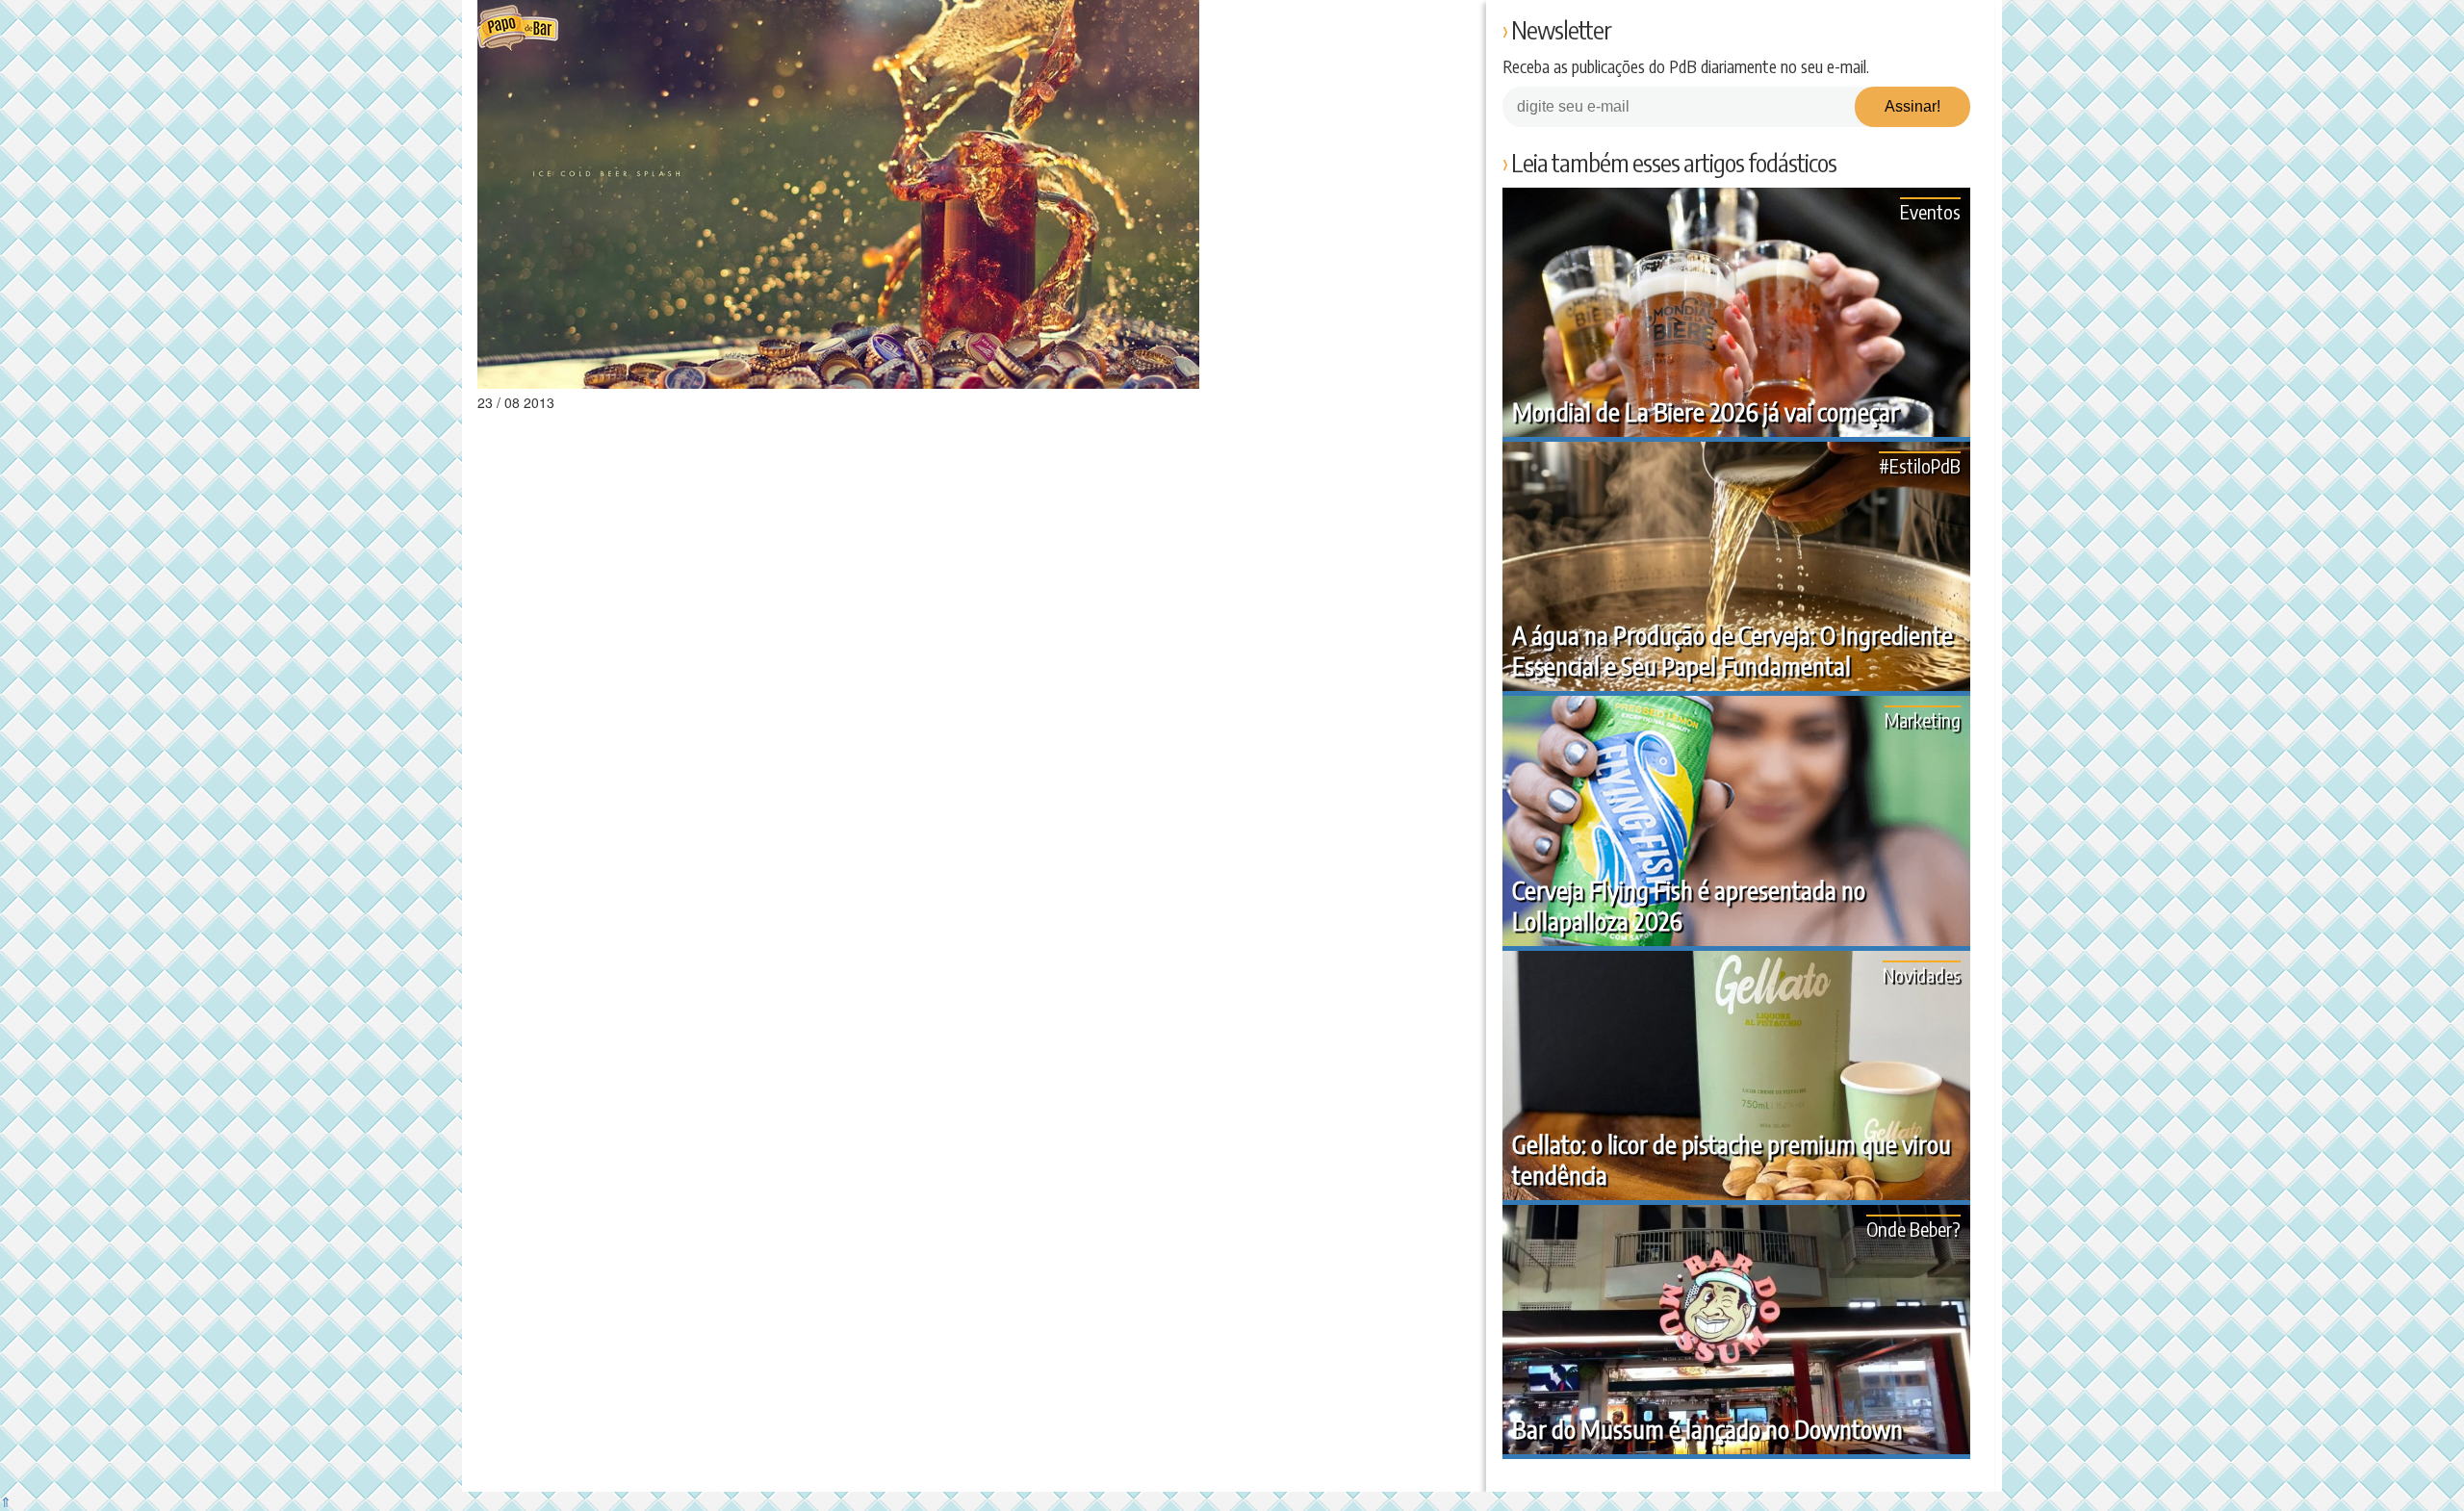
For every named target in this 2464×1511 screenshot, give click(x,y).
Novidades (1922, 974)
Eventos (1930, 211)
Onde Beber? (1913, 1229)
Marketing (1923, 719)
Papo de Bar (517, 29)
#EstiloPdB (1920, 465)
